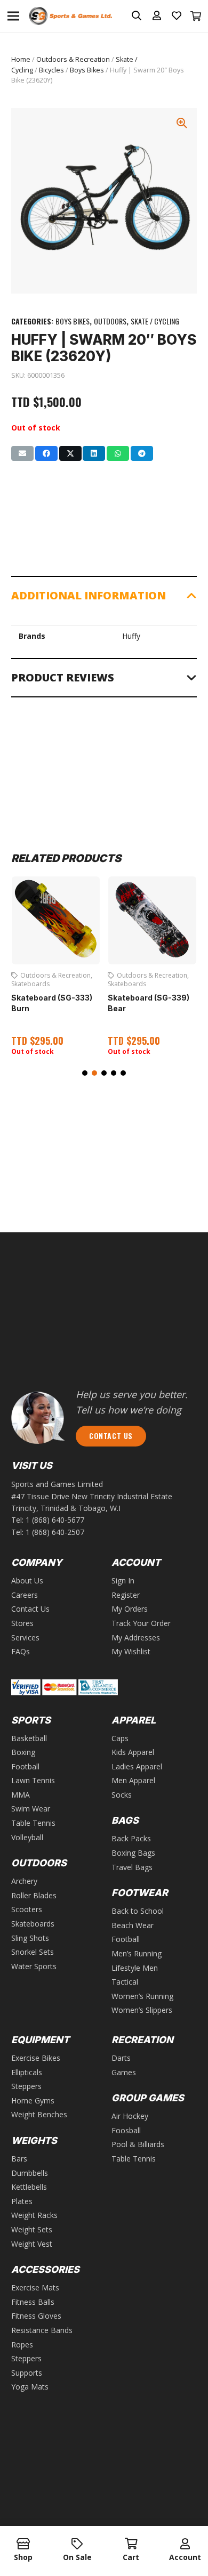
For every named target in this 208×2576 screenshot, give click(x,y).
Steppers (26, 2086)
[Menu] (13, 16)
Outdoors (110, 321)
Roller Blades (34, 1895)
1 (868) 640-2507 (55, 1532)
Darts (121, 2058)
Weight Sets (32, 2229)
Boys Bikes (87, 70)
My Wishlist (131, 1651)
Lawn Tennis (33, 1780)
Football (25, 1766)
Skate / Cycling (155, 321)
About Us (27, 1580)
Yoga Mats (30, 2387)
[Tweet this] (70, 453)
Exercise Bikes (36, 2058)
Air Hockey (130, 2116)
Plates (22, 2201)
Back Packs (131, 1838)
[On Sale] (77, 2545)
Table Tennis (33, 1823)
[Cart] (196, 16)
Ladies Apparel (137, 1766)
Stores (22, 1623)
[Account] (185, 2545)
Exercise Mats (35, 2287)
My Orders (130, 1609)
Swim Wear (31, 1809)
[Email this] (22, 453)
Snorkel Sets (33, 1952)
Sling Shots (30, 1938)
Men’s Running (137, 1953)
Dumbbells (30, 2173)
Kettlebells (29, 2187)
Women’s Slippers (142, 2010)
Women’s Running (142, 1996)
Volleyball (27, 1837)
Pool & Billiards (138, 2144)
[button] (85, 1073)
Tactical (125, 1982)
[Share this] (46, 453)
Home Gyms (33, 2100)
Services (25, 1638)
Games (124, 2072)
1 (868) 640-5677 (55, 1520)
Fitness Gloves (36, 2316)
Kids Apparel (133, 1752)
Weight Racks (34, 2215)
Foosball (126, 2130)
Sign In (123, 1580)
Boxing (23, 1752)
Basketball (29, 1738)
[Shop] (23, 2545)
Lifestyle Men (135, 1968)
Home (21, 59)
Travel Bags (132, 1867)
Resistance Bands (42, 2330)
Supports (27, 2373)
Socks (122, 1795)
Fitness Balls (33, 2302)
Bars (19, 2159)
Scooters (27, 1909)
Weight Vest (32, 2244)
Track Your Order (141, 1623)
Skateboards (30, 984)
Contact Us (30, 1609)
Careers (25, 1595)
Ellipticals (27, 2072)
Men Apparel (133, 1780)
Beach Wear (133, 1925)
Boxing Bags (133, 1853)
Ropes (22, 2345)
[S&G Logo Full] (70, 16)
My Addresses (136, 1638)
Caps (120, 1738)
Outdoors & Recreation (73, 59)
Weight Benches (39, 2114)
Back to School (138, 1911)
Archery (24, 1881)
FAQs (21, 1651)
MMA (21, 1795)
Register (126, 1595)
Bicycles (51, 70)
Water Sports (34, 1966)
